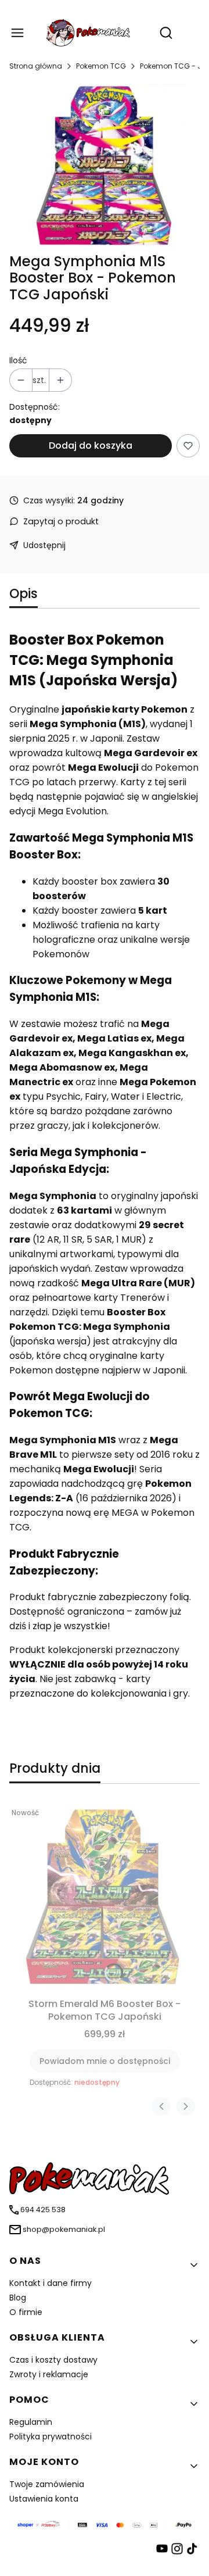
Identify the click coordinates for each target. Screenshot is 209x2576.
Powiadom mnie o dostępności (105, 2061)
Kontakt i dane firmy (51, 2283)
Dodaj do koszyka (91, 446)
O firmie (26, 2312)
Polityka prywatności (51, 2437)
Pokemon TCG (101, 66)
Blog (18, 2298)
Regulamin (31, 2422)
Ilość (18, 360)
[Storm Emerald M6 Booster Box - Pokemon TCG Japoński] (105, 1898)
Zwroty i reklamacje (49, 2374)
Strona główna (36, 66)
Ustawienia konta (44, 2499)
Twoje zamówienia (47, 2484)
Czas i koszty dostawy (53, 2360)
